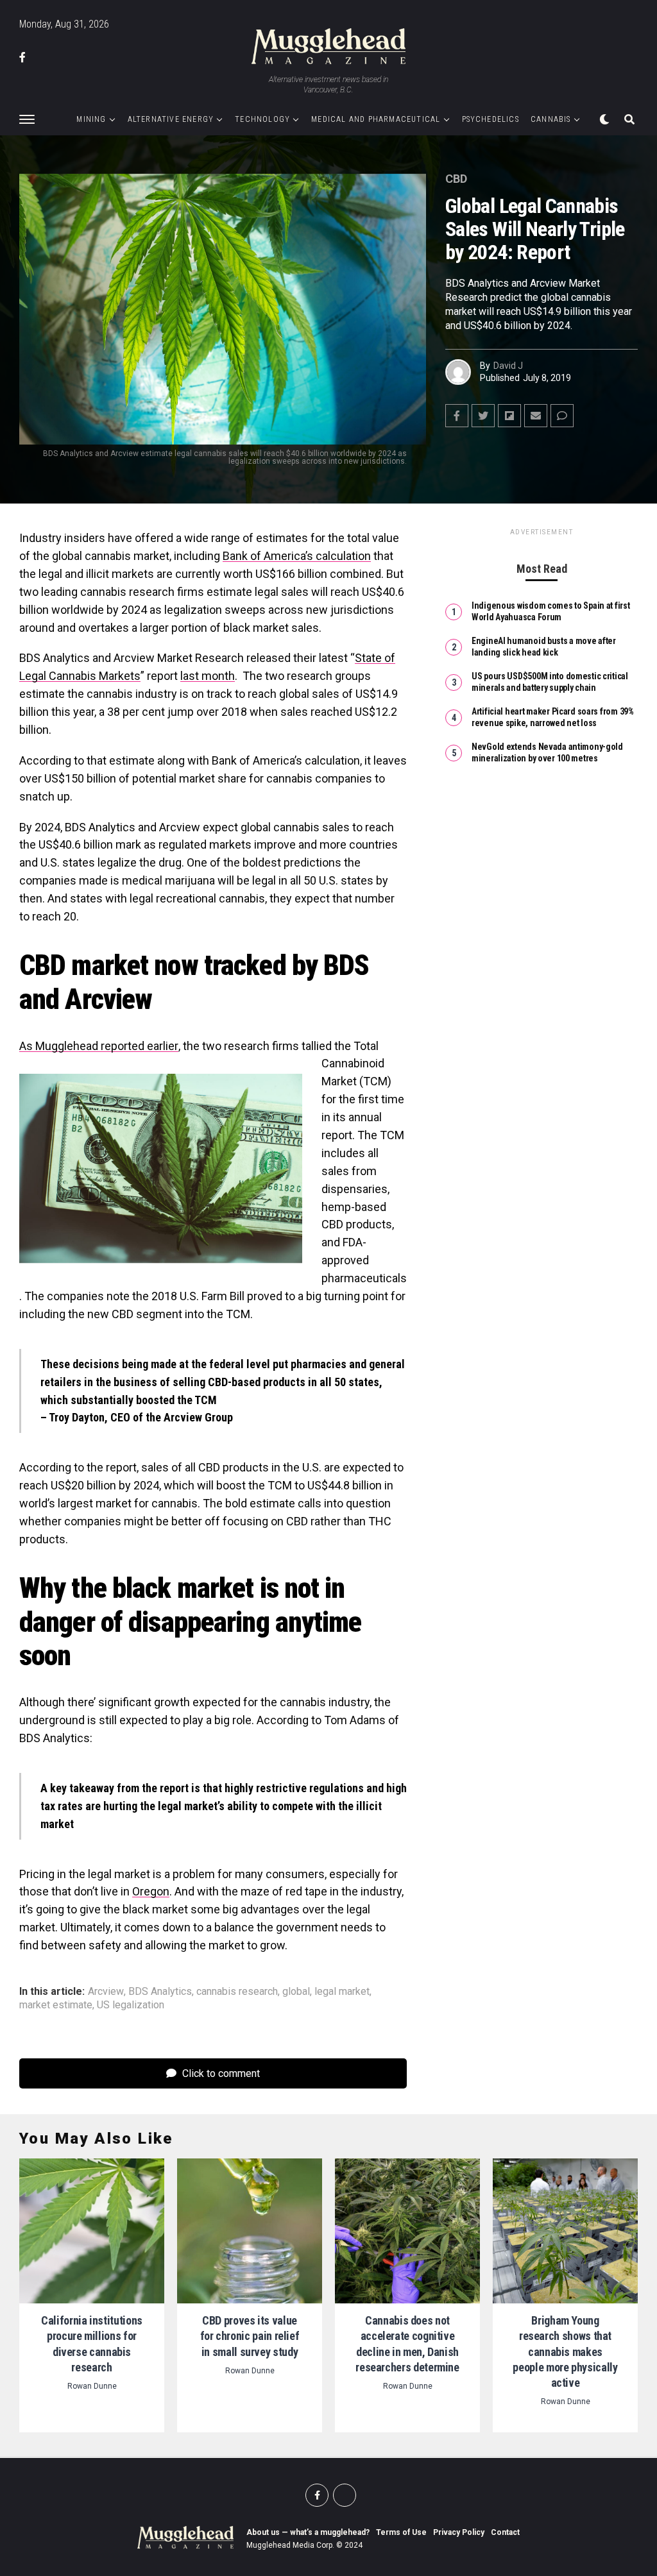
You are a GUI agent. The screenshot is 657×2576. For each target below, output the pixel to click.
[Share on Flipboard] (509, 416)
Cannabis (551, 119)
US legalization (131, 2005)
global (296, 1992)
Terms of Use (401, 2532)
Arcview (106, 1992)
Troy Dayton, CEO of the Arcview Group (141, 1417)
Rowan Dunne (92, 2386)
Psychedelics (491, 119)
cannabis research (237, 1992)
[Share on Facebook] (457, 416)
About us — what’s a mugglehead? (308, 2532)
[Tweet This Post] (483, 416)
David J (508, 366)
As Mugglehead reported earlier (99, 1046)
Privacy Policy (459, 2532)
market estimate (56, 2005)
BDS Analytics (160, 1992)
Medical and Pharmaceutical (376, 119)
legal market (342, 1992)
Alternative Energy (171, 119)
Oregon (151, 1891)
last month (208, 676)
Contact (505, 2532)
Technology (262, 119)
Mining (91, 119)
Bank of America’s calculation (297, 556)
